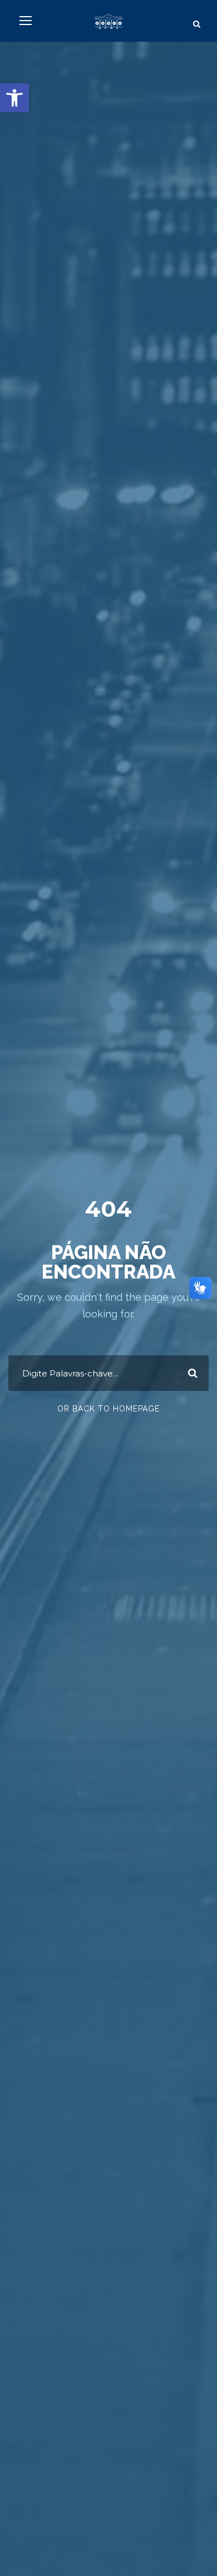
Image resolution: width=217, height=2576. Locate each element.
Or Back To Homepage (108, 1409)
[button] (14, 98)
